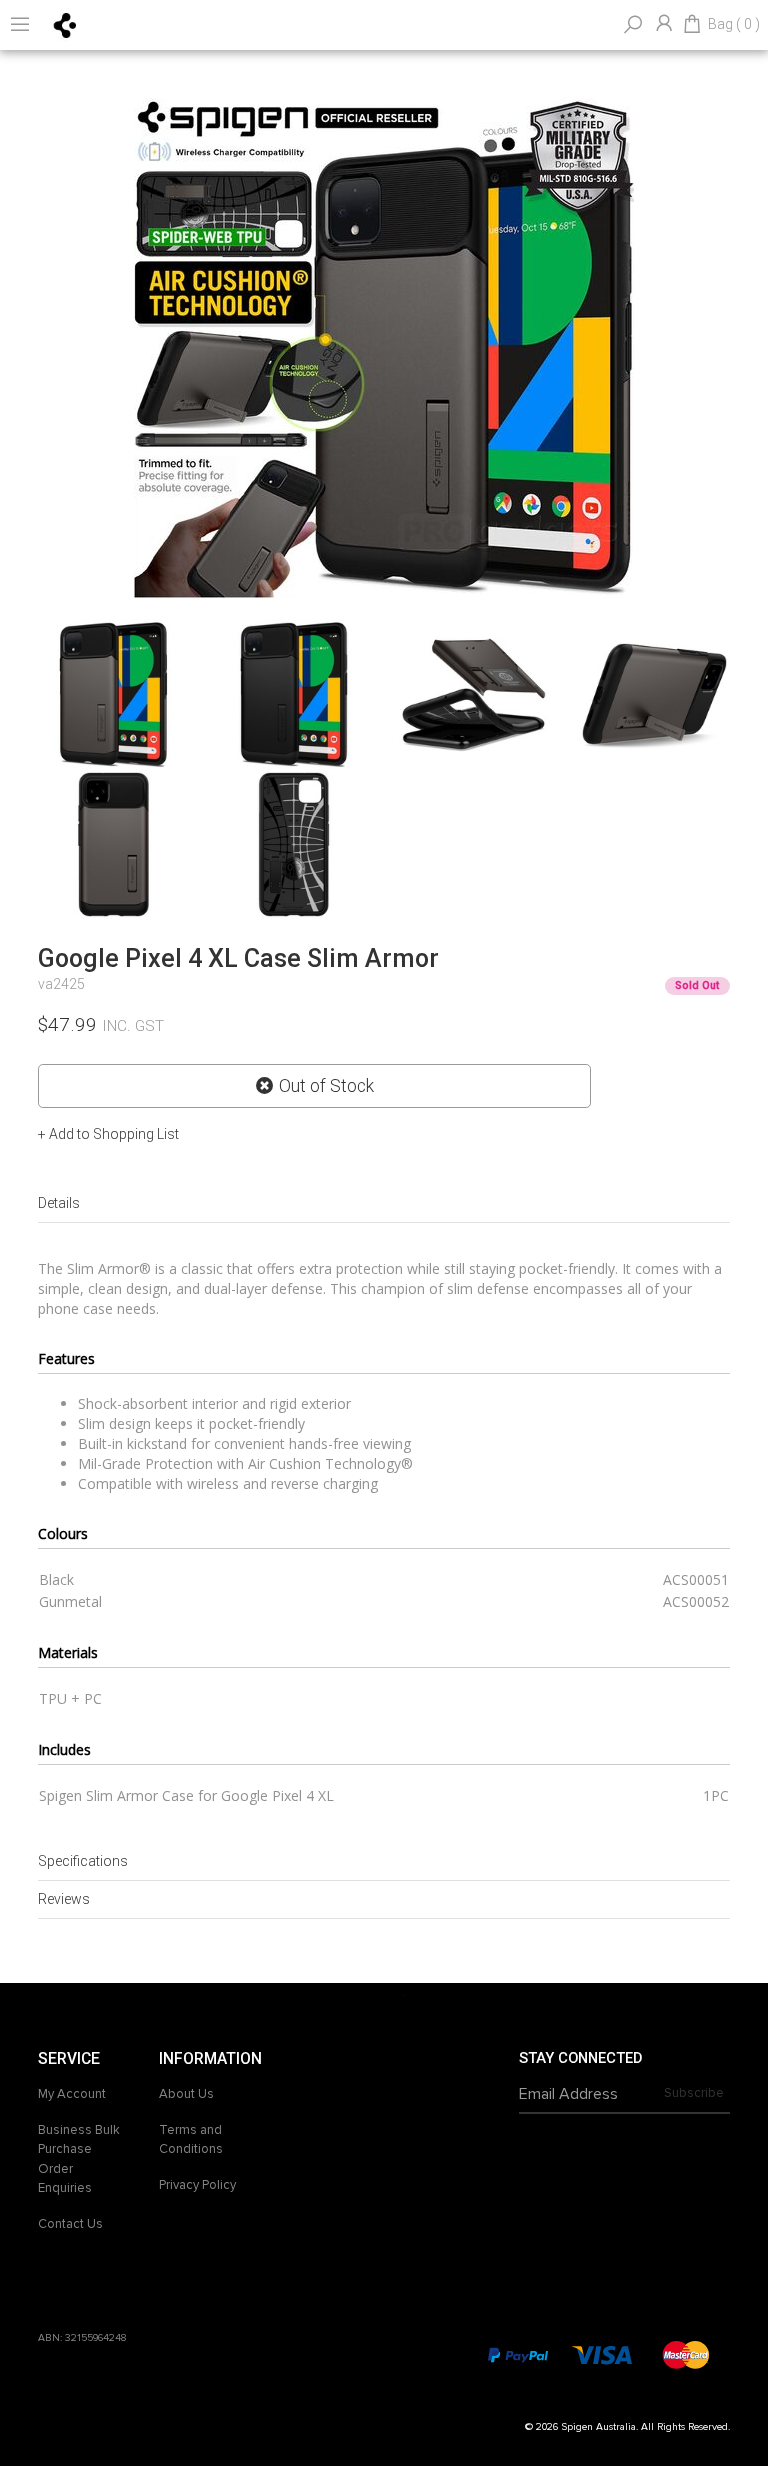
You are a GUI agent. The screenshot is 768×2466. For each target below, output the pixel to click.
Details (59, 1203)
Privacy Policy (197, 2185)
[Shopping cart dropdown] (692, 25)
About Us (186, 2094)
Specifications (83, 1861)
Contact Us (70, 2224)
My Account (72, 2094)
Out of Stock (326, 1086)
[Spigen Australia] (65, 24)
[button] (108, 1134)
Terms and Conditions (191, 2140)
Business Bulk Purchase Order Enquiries (79, 2159)
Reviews (64, 1899)
